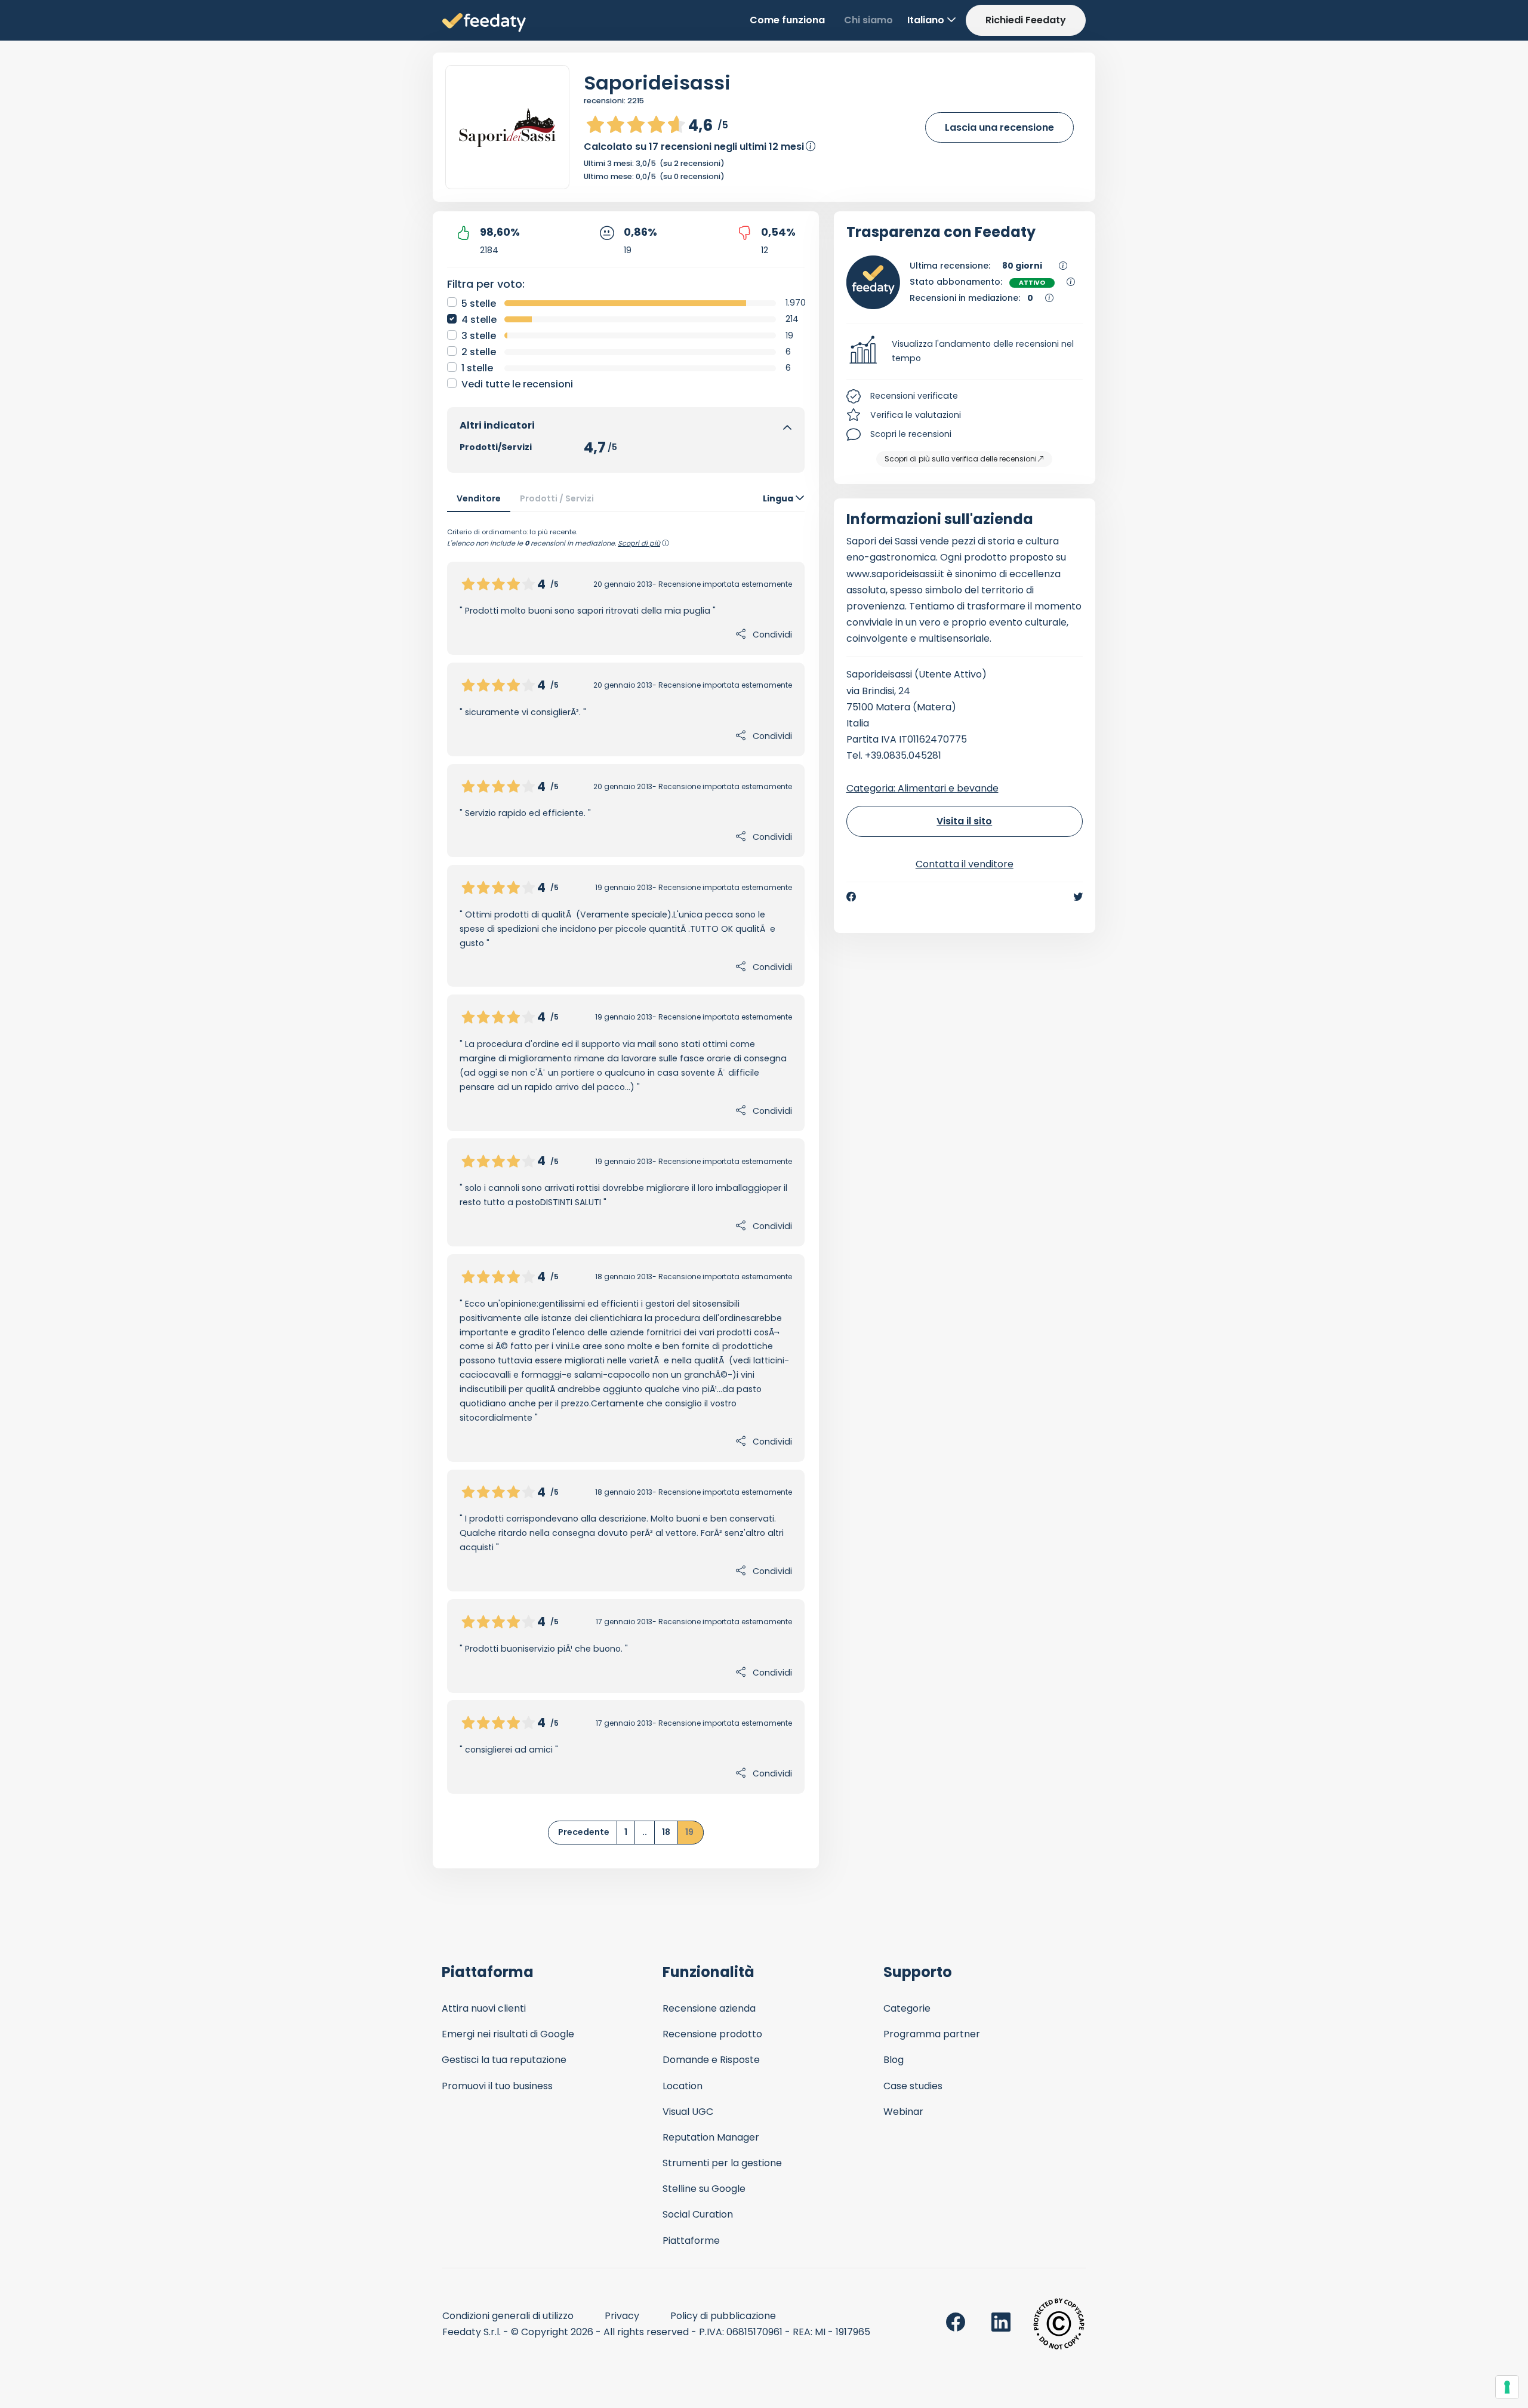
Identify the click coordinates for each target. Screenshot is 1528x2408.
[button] (965, 352)
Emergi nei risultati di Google (508, 2034)
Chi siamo (868, 20)
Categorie (907, 2008)
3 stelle (479, 336)
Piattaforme (691, 2241)
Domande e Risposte (711, 2060)
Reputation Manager (711, 2137)
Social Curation (698, 2214)
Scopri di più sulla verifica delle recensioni (961, 459)
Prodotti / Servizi (557, 498)
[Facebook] (851, 897)
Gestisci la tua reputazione (504, 2060)
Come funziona (787, 20)
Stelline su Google (704, 2189)
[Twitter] (1078, 897)
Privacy (622, 2316)
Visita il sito (964, 821)
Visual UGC (688, 2112)
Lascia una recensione (999, 127)
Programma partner (932, 2034)
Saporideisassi (657, 83)
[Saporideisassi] (507, 127)
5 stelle (479, 304)
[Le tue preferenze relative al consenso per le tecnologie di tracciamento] (1507, 2387)
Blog (894, 2060)
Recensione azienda (709, 2008)
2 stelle (479, 352)
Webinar (903, 2112)
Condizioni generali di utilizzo (508, 2316)
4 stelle (479, 320)
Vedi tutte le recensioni (517, 384)
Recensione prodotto (712, 2034)
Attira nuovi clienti (484, 2008)
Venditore (479, 498)
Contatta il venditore (965, 864)
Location (683, 2086)
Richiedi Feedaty (1026, 20)
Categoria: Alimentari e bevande (922, 788)
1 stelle (477, 368)
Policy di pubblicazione (723, 2316)
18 (666, 1832)
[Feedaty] (484, 23)
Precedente (584, 1832)
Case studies (913, 2086)
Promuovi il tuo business (497, 2086)
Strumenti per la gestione (722, 2163)
